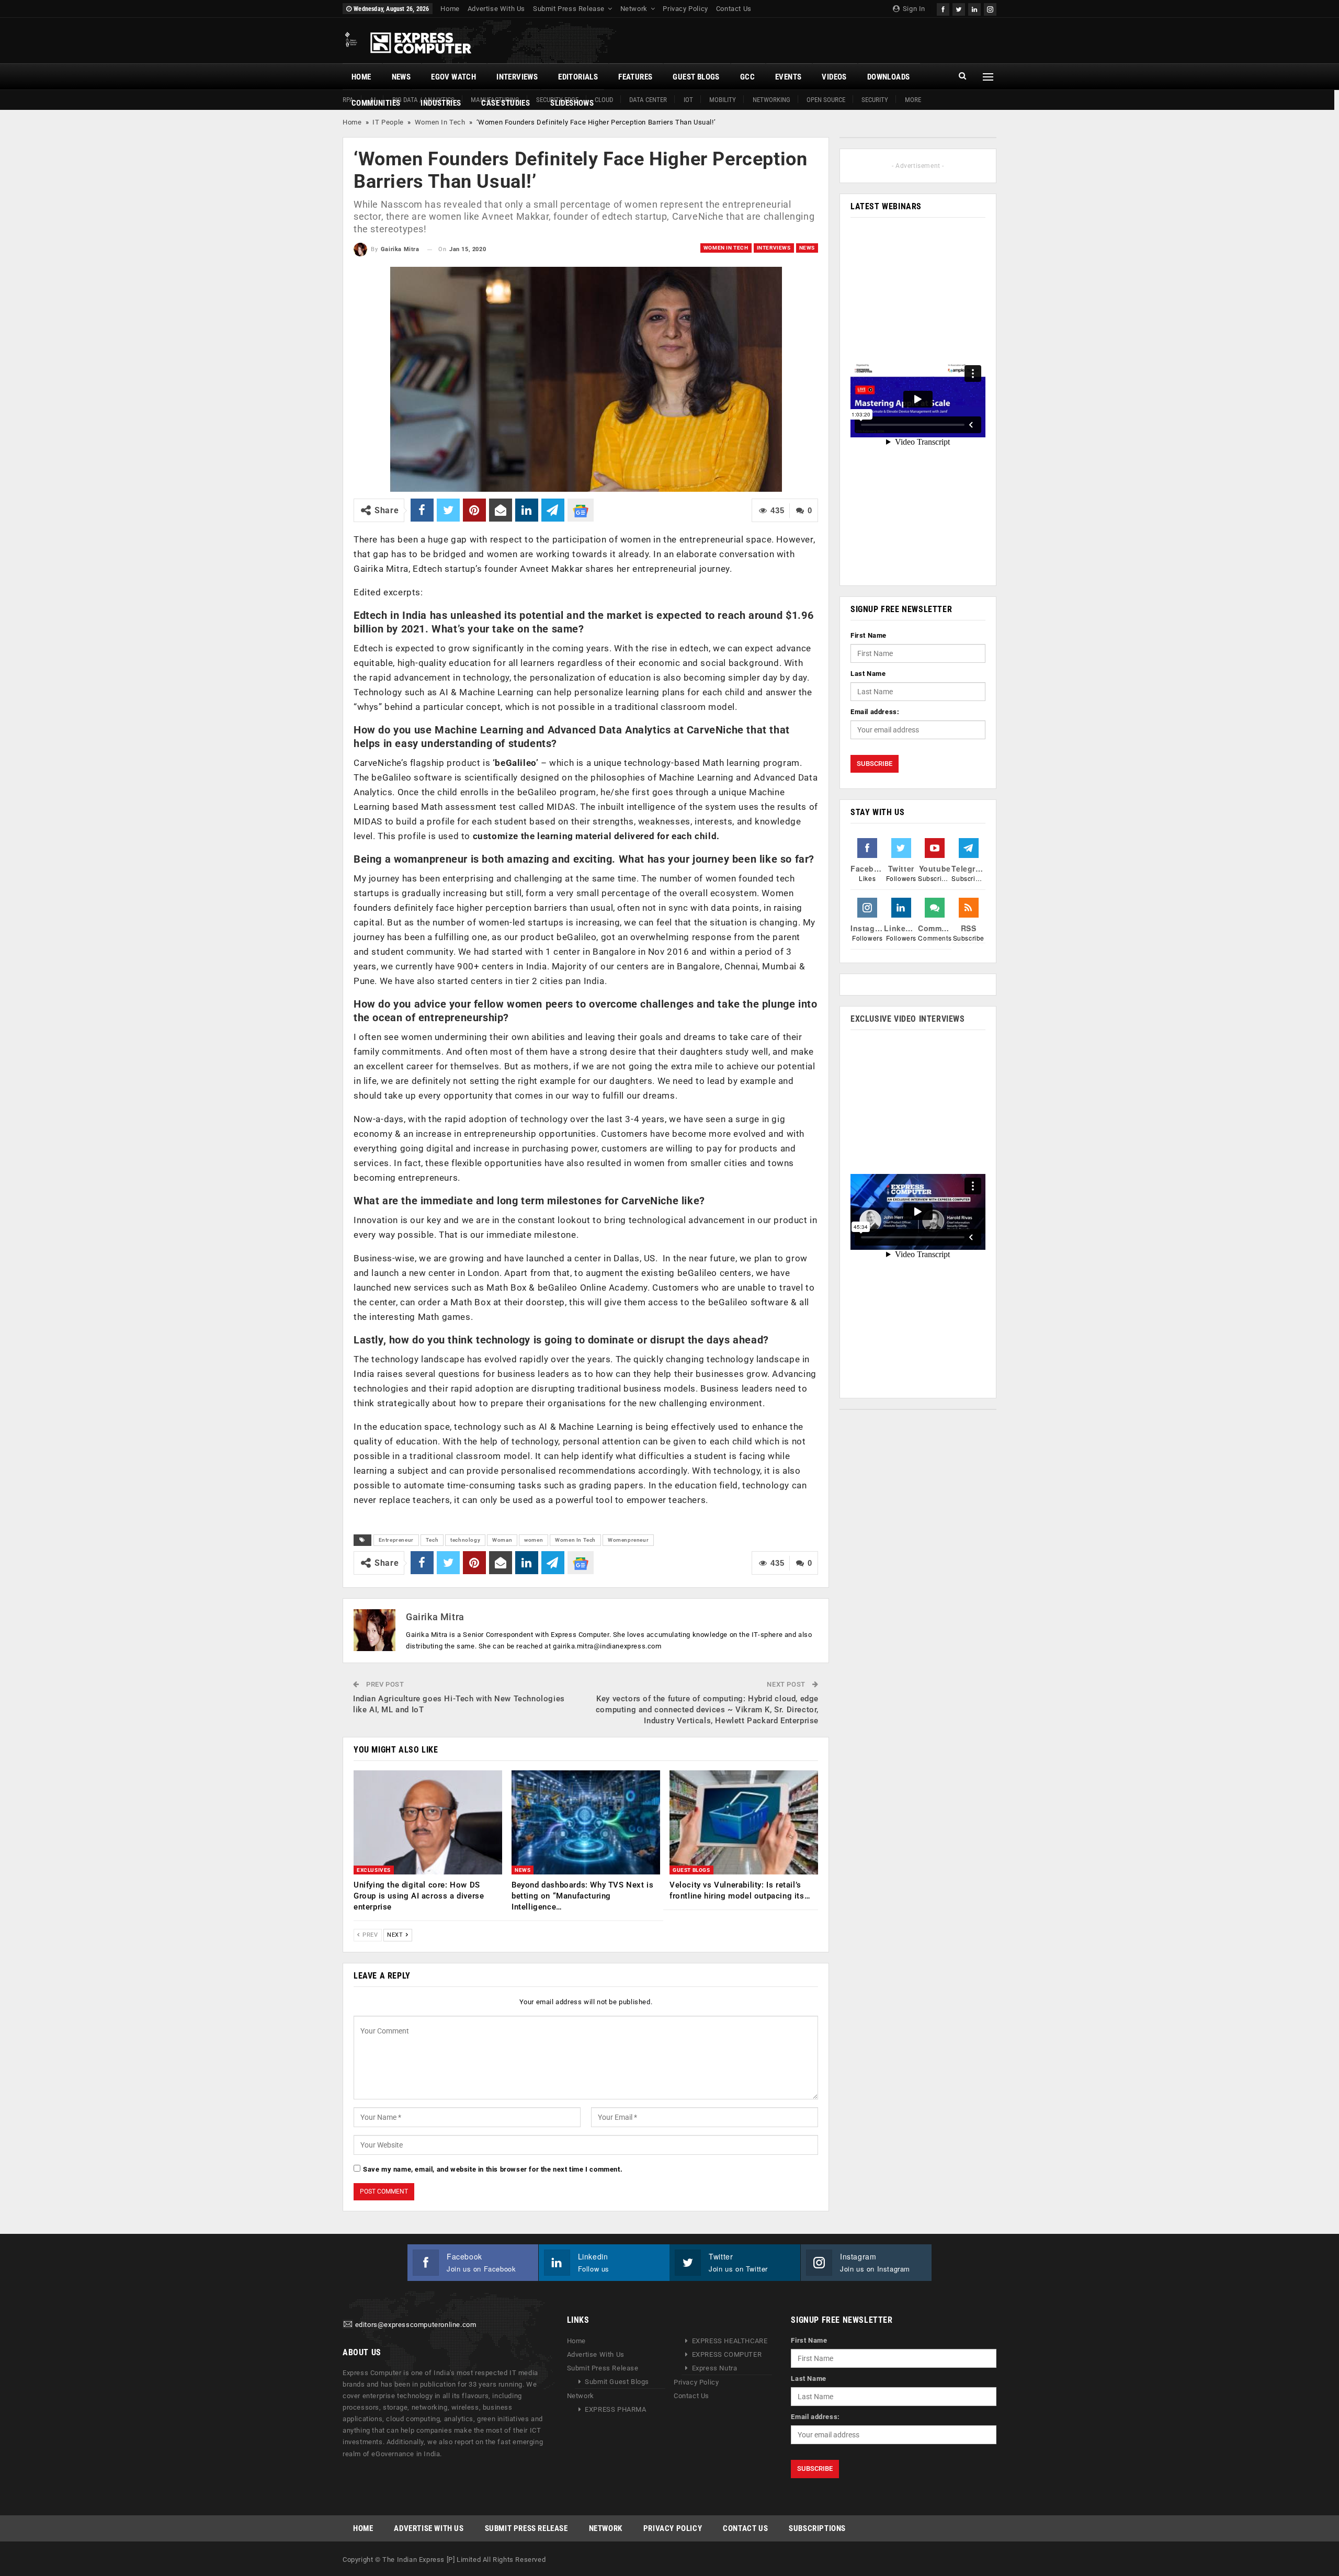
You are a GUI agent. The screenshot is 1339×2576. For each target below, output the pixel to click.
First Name (869, 635)
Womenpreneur (628, 1540)
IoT (688, 100)
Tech (432, 1540)
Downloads (889, 77)
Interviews (517, 77)
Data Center (648, 100)
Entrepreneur (396, 1540)
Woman (502, 1540)
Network (634, 9)
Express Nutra (715, 2368)
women (534, 1540)
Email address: (875, 712)
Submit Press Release (569, 9)
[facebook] (943, 8)
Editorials (578, 77)
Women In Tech (440, 122)
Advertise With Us (496, 9)
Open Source (826, 100)
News (401, 77)
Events (788, 77)
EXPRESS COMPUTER (727, 2354)
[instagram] (990, 8)
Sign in (913, 9)
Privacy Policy (685, 9)
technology (465, 1540)
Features (635, 77)
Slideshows (572, 103)
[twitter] (959, 8)
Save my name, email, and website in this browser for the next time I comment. (493, 2169)
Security (875, 100)
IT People (388, 122)
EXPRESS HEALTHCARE (730, 2341)
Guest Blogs (696, 77)
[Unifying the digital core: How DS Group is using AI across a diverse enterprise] (428, 1822)
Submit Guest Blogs (617, 2382)
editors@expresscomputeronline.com (416, 2325)
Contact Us (734, 9)
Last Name (868, 674)
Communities (376, 103)
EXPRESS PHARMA (615, 2409)
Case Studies (506, 103)
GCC (747, 77)
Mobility (723, 100)
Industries (441, 103)
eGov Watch (453, 77)
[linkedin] (974, 8)
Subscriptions (817, 2528)
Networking (771, 100)
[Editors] (348, 2325)
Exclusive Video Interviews (908, 1019)
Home (450, 9)
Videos (834, 77)
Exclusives (374, 1870)
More (913, 100)
